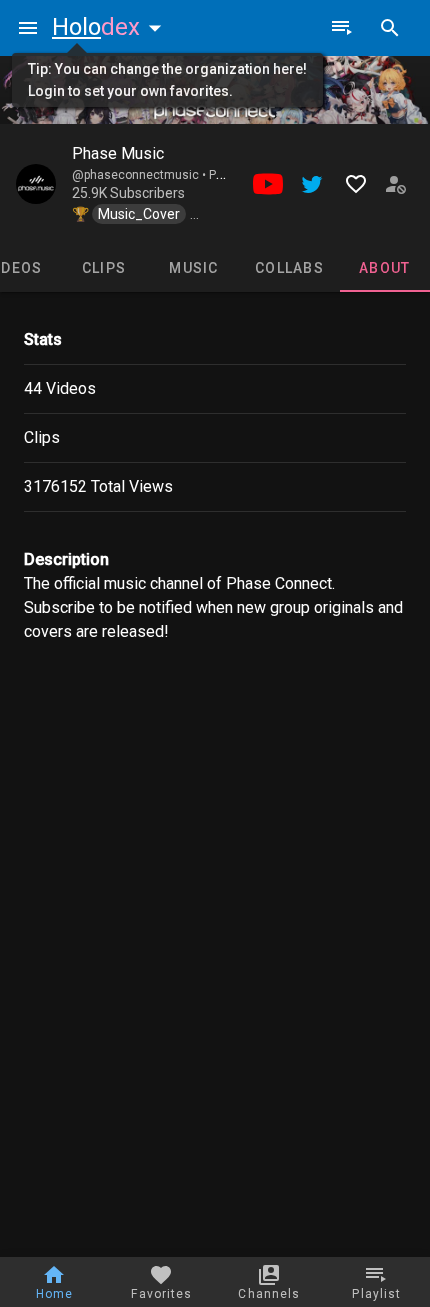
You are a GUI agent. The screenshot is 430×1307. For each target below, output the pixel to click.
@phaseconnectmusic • (140, 175)
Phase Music (118, 153)
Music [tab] (193, 268)
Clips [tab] (104, 268)
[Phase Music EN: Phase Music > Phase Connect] (36, 184)
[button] (111, 27)
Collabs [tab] (289, 268)
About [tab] (384, 268)
